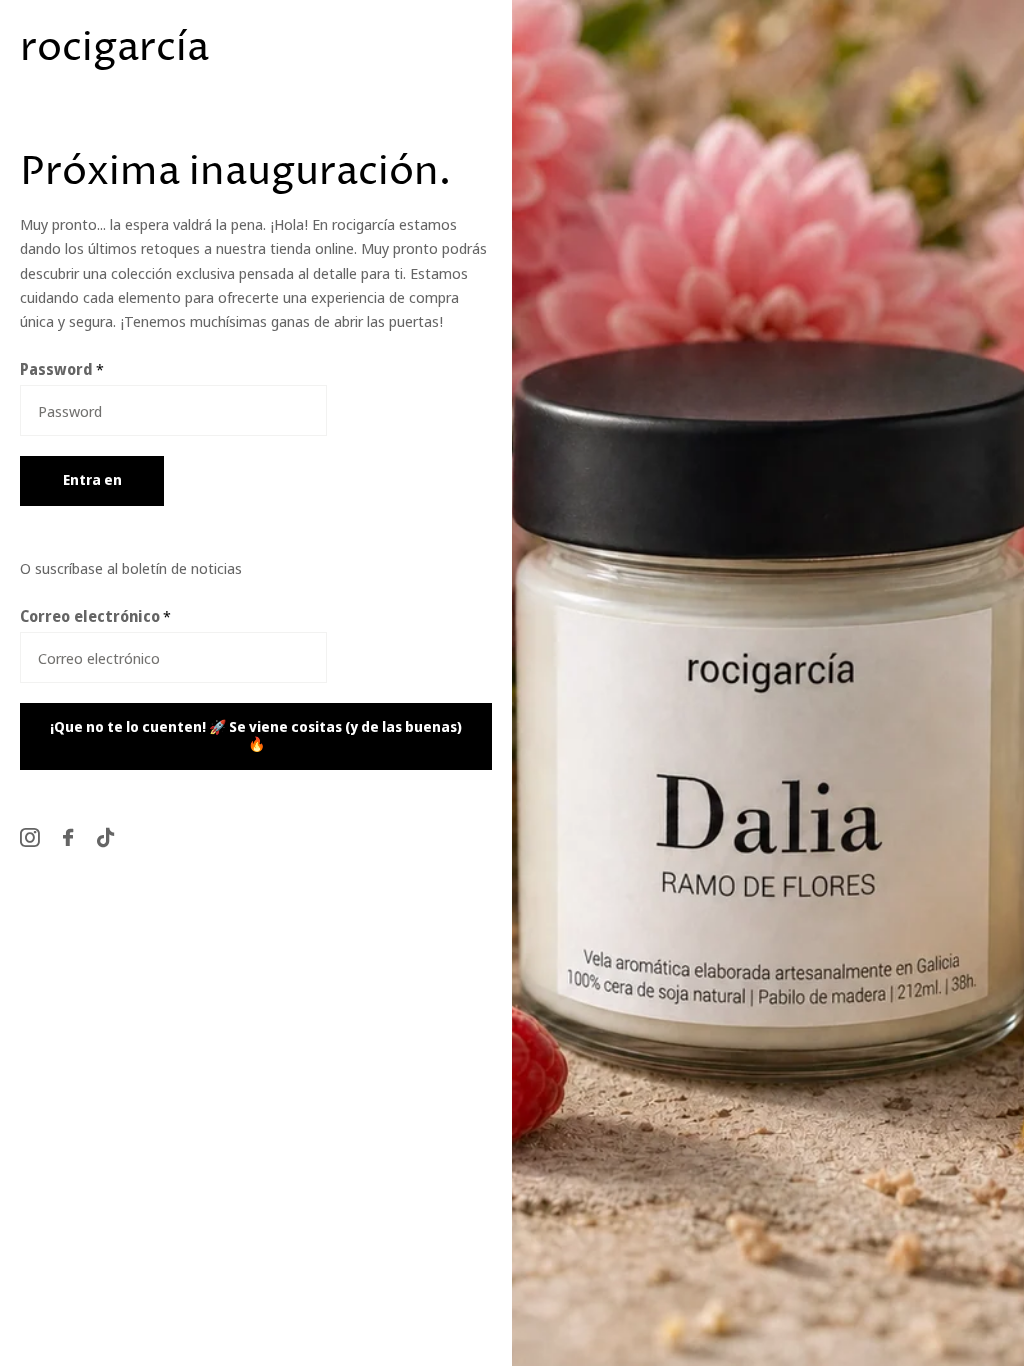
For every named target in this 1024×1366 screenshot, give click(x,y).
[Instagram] (29, 837)
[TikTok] (105, 837)
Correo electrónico (95, 616)
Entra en (92, 479)
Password (62, 369)
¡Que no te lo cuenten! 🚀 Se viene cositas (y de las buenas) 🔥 (256, 735)
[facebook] (68, 837)
